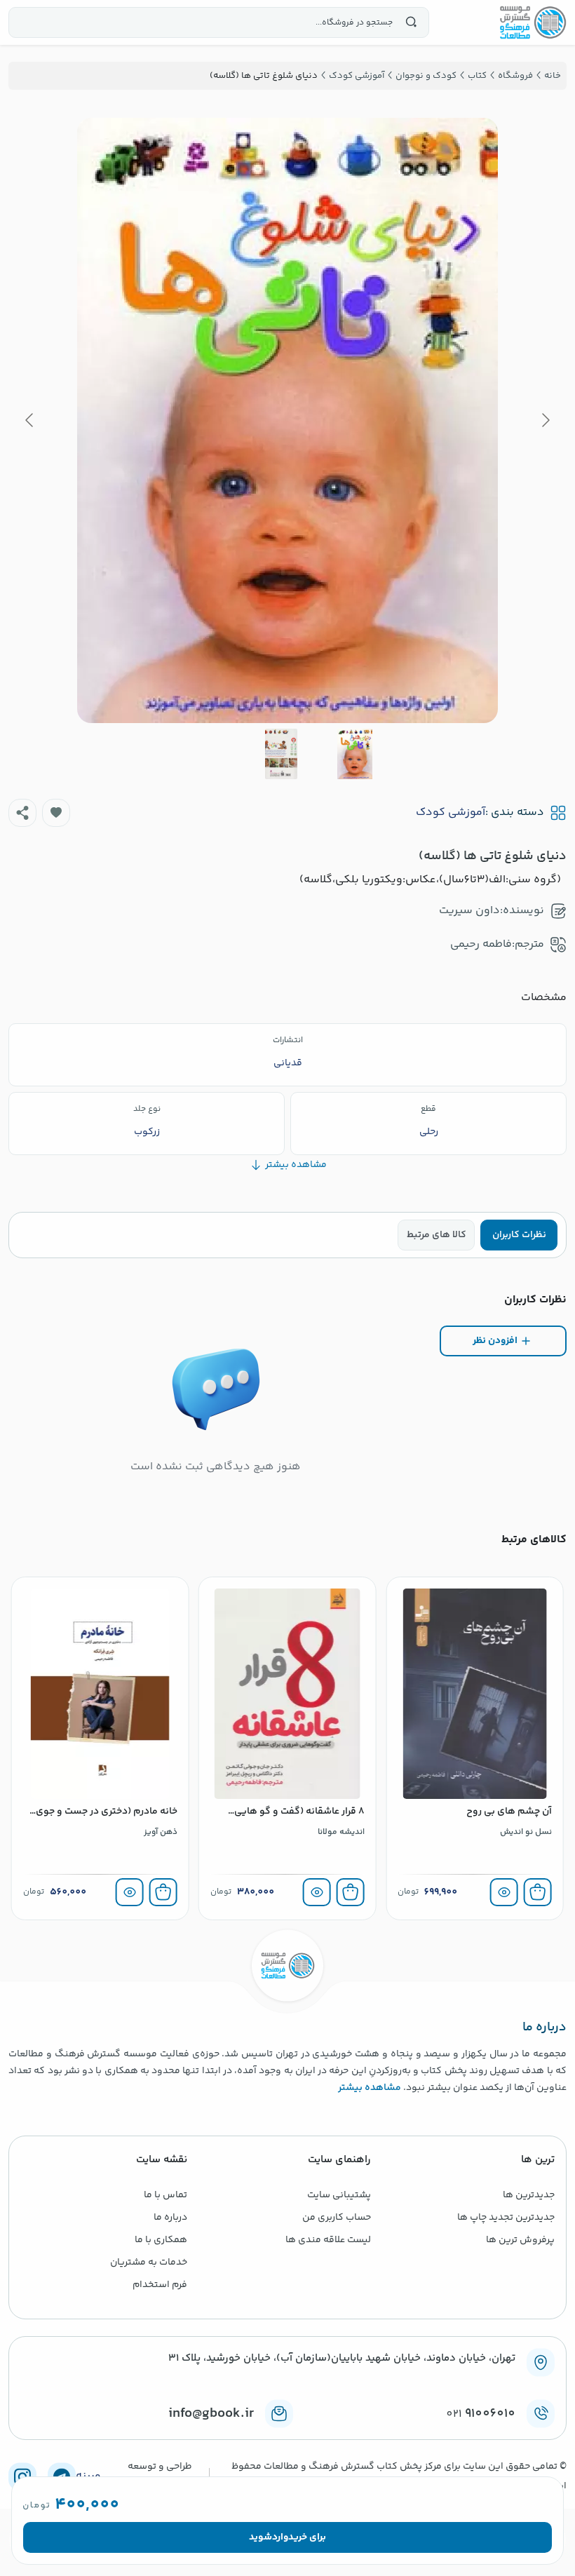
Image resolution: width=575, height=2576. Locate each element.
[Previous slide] (545, 420)
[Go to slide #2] (281, 754)
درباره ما (170, 2218)
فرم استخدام (160, 2285)
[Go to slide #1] (355, 754)
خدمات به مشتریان (149, 2263)
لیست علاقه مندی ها (328, 2240)
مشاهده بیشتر (370, 2088)
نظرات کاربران (519, 1235)
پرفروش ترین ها (520, 2240)
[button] (56, 813)
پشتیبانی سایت (339, 2195)
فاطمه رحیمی (481, 944)
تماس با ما (165, 2195)
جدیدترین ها (529, 2195)
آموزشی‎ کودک (451, 813)
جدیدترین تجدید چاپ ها (506, 2218)
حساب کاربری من (337, 2218)
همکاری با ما (161, 2240)
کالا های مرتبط (437, 1235)
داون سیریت (469, 911)
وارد (280, 2537)
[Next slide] (30, 420)
